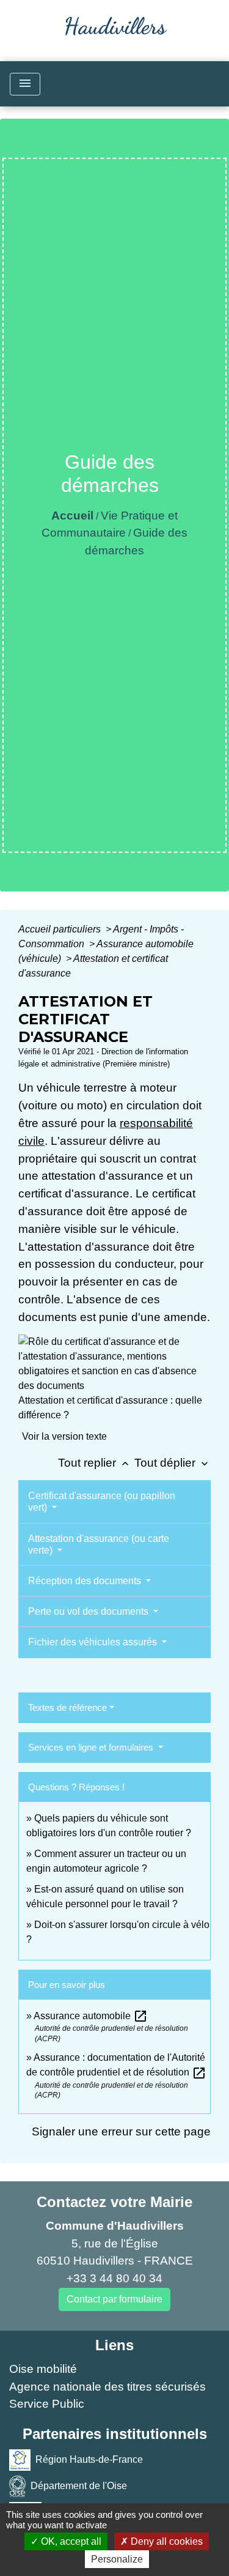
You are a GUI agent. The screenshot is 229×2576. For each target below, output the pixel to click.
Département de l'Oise (79, 2486)
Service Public (47, 2404)
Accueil (72, 516)
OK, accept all (70, 2541)
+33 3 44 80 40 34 (114, 2278)
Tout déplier (173, 1463)
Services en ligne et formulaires (92, 1747)
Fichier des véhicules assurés (94, 1642)
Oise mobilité (43, 2369)
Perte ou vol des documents (89, 1611)
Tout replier (95, 1463)
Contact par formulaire (114, 2299)
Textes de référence (67, 1707)
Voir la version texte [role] (64, 1436)
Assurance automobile (91, 2016)
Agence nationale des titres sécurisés (107, 2387)
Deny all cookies (165, 2541)
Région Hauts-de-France (89, 2459)
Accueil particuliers (61, 929)
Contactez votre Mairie (114, 2202)
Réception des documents (86, 1581)
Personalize (117, 2559)
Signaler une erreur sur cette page (121, 2131)
